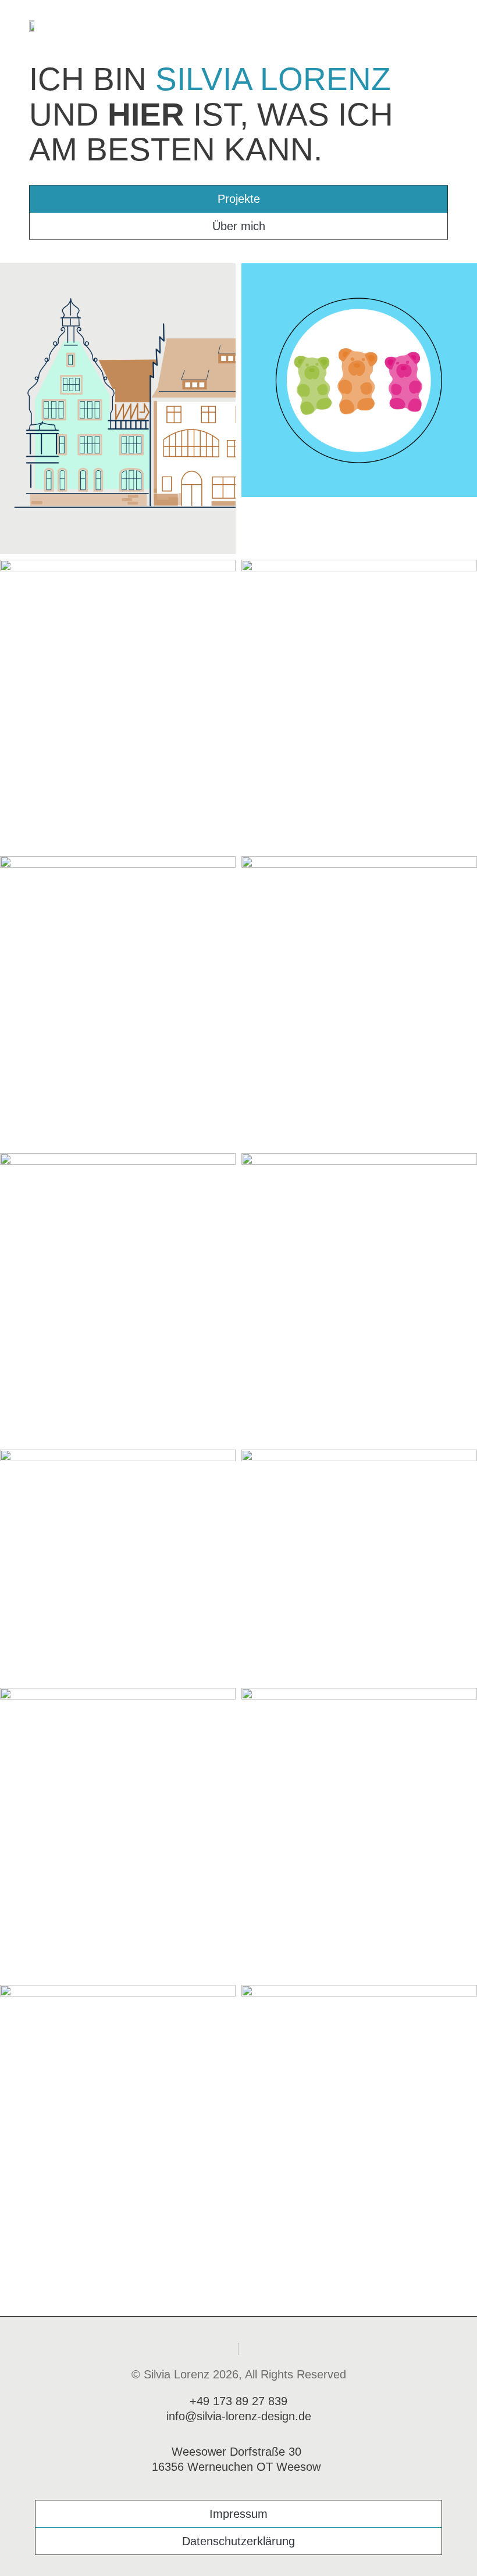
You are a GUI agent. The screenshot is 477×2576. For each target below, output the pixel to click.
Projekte (239, 199)
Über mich (239, 226)
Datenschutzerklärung (238, 2541)
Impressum (238, 2514)
